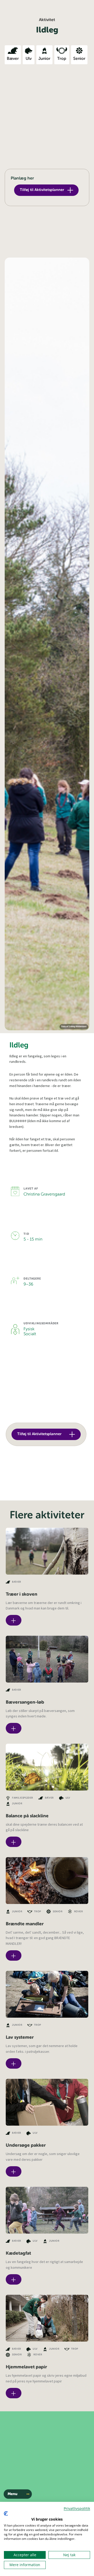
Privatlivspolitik (77, 2508)
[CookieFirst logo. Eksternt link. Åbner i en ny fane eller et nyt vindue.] (6, 2514)
